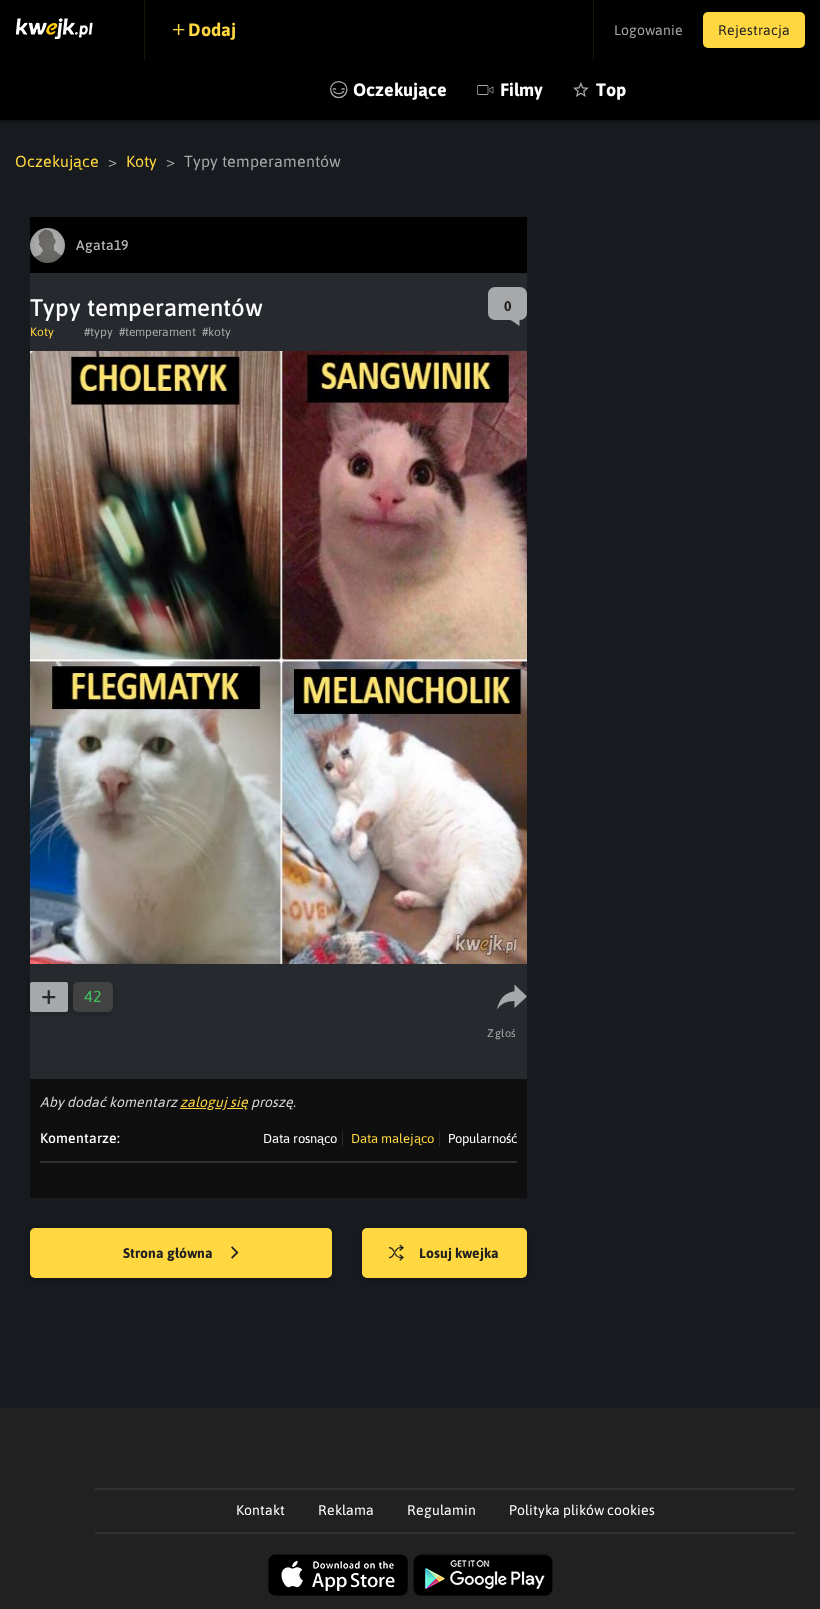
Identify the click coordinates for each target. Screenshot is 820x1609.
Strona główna (169, 1253)
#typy (98, 332)
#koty (216, 332)
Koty (141, 161)
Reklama (346, 1510)
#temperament (157, 332)
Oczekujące (400, 89)
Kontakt (260, 1510)
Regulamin (441, 1510)
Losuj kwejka (459, 1253)
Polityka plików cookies (582, 1510)
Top (611, 89)
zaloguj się (214, 1102)
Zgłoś (502, 1033)
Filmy (521, 89)
